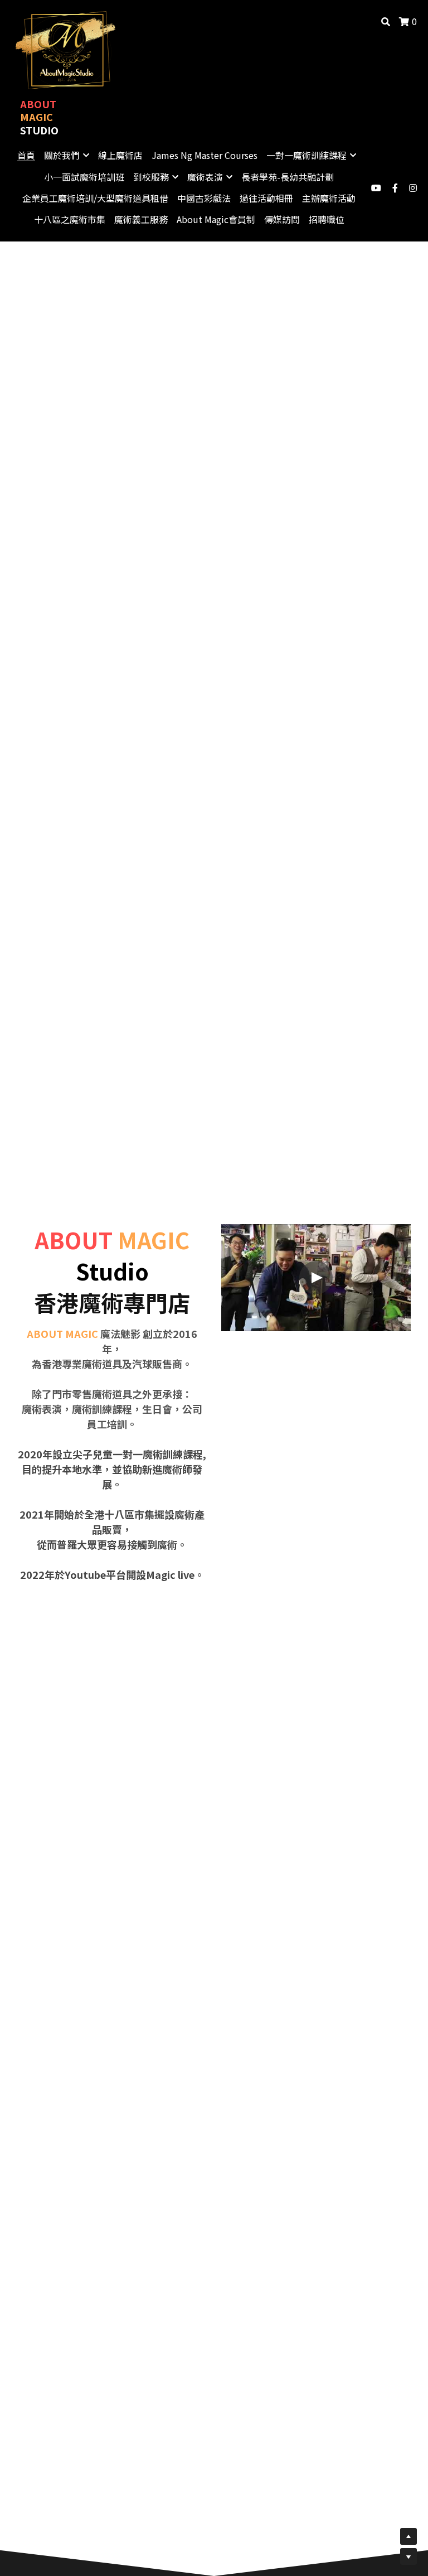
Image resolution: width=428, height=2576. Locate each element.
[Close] (351, 1171)
